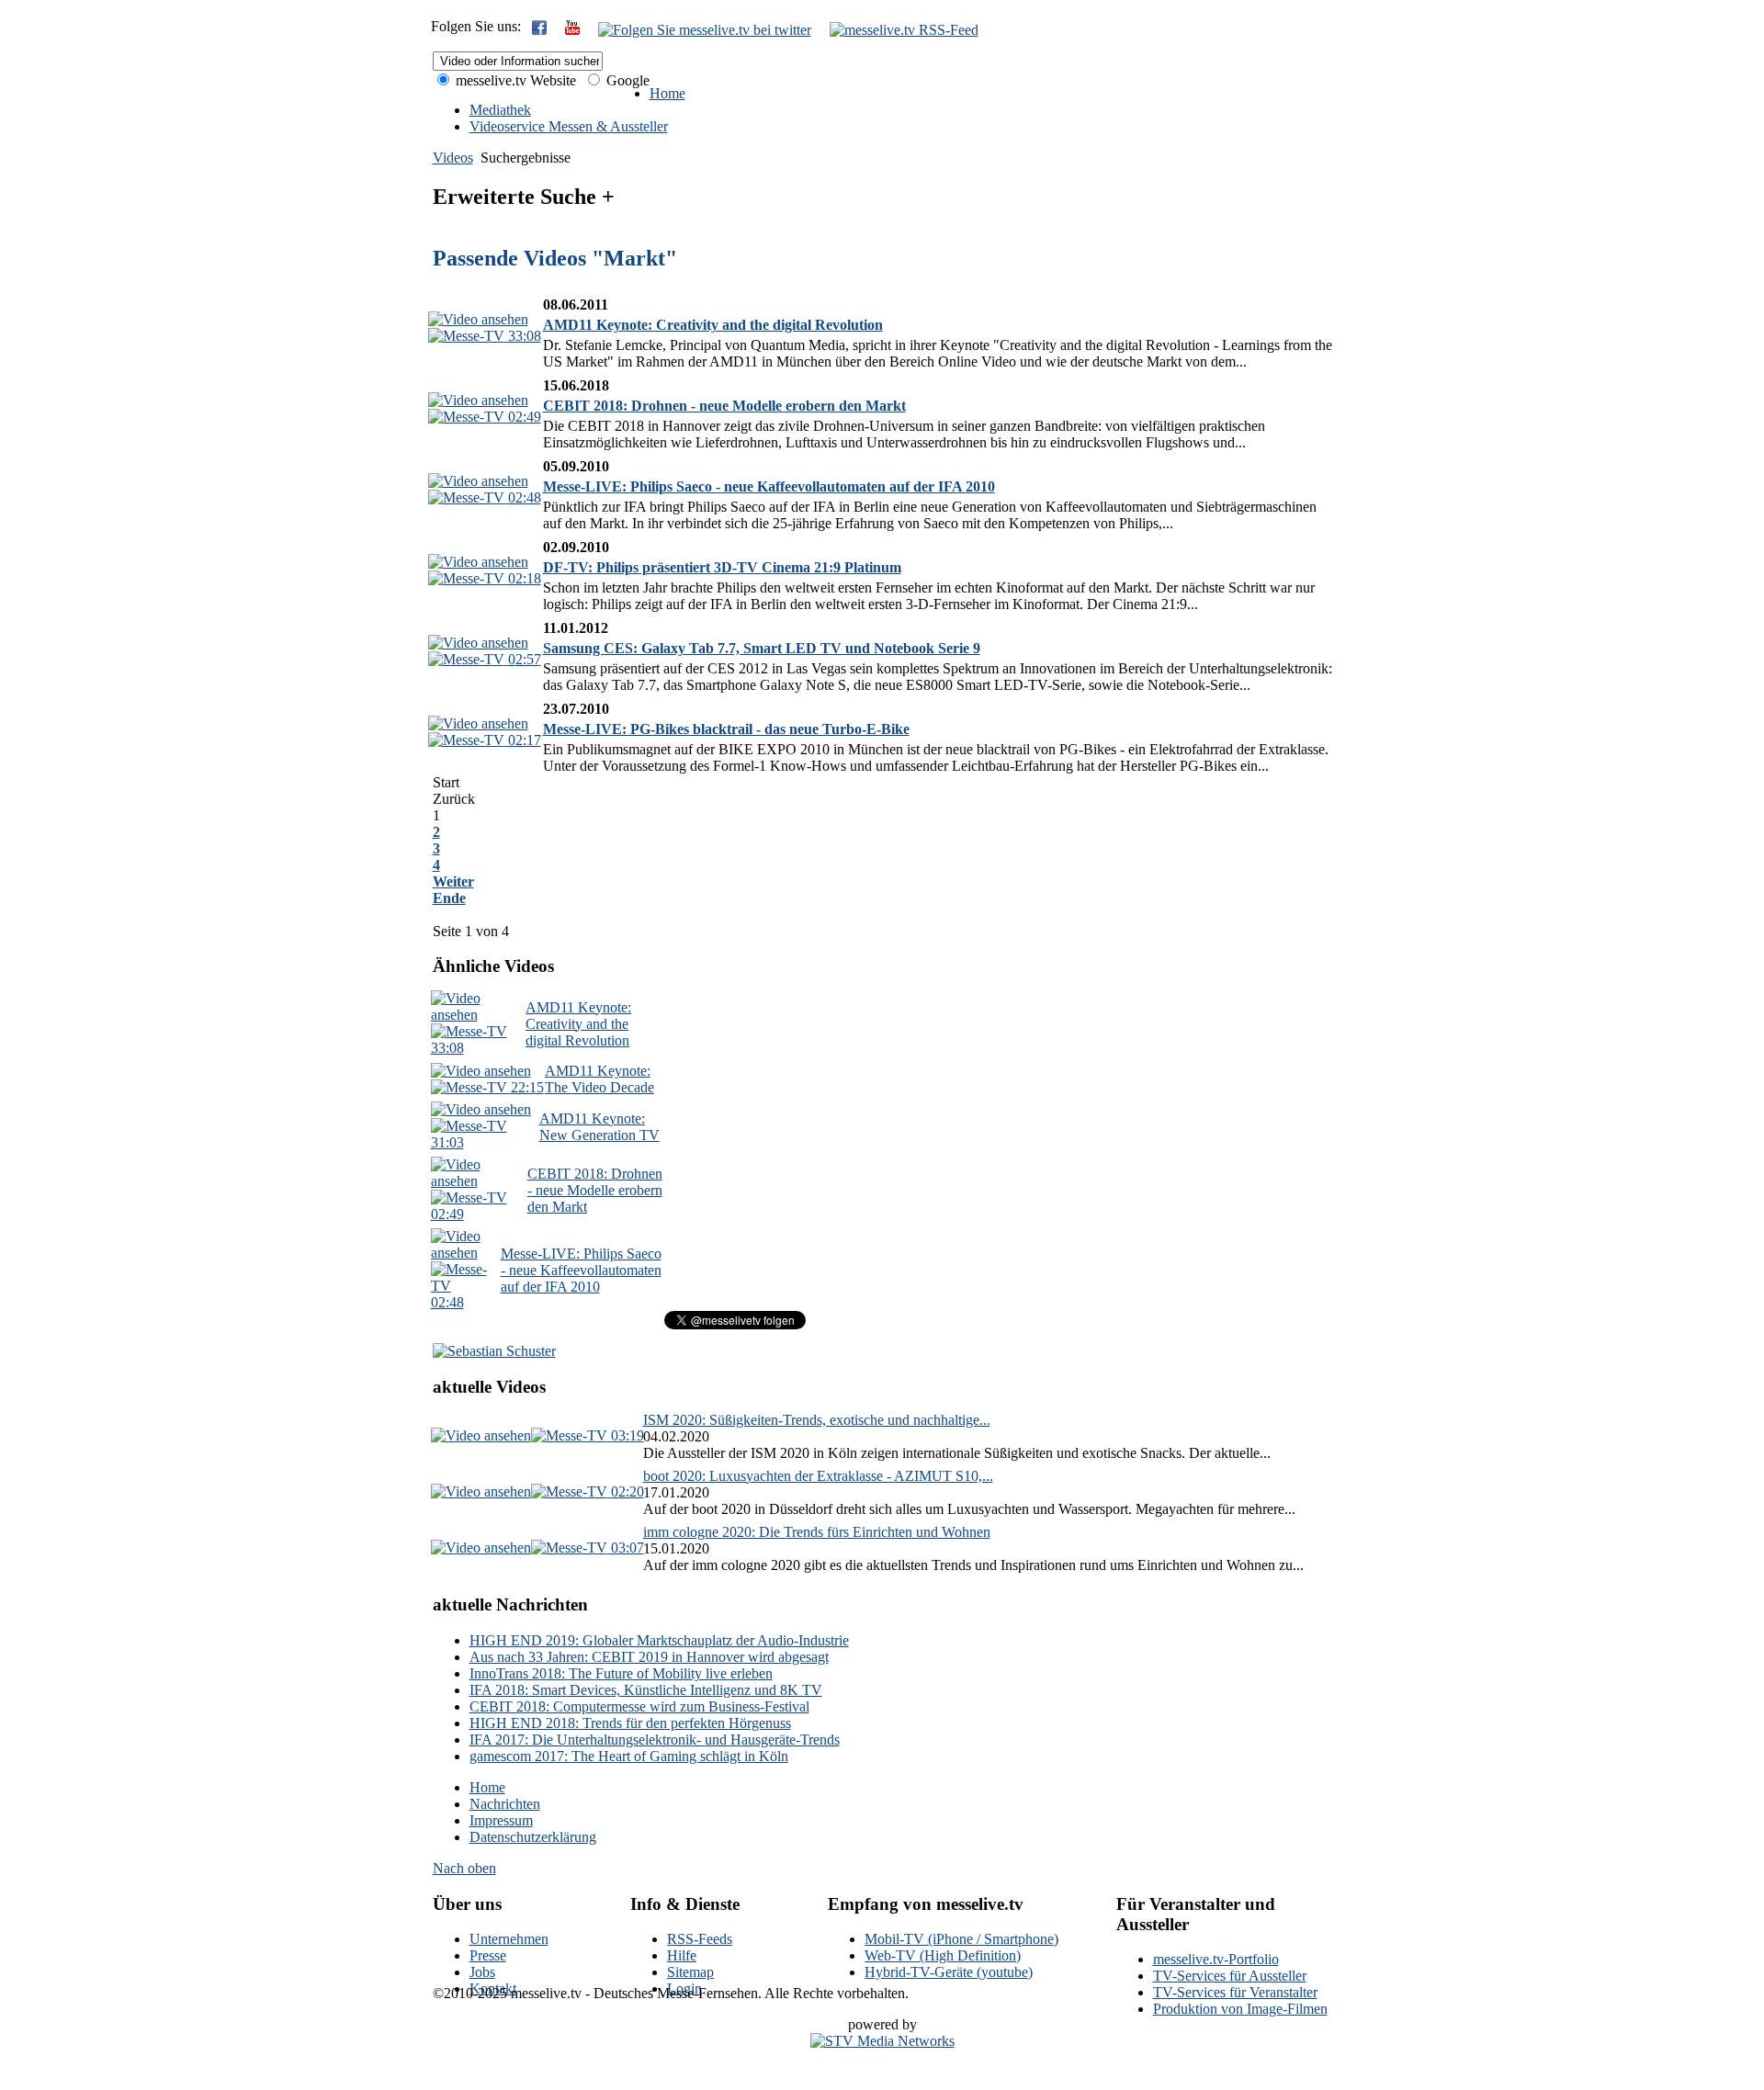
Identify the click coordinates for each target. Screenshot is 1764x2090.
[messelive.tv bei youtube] (572, 30)
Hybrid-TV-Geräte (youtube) (949, 1972)
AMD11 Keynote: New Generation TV (599, 1127)
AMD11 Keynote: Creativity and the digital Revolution (713, 325)
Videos (453, 158)
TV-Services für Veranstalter (1235, 1992)
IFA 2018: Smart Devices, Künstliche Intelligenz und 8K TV (646, 1690)
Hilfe (682, 1955)
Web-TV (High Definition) (943, 1955)
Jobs (482, 1972)
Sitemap (690, 1972)
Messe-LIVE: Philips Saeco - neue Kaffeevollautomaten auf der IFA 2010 (769, 486)
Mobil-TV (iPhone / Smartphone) (961, 1939)
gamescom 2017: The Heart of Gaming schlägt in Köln (629, 1756)
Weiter (453, 881)
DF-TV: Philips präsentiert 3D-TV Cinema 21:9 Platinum (722, 567)
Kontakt (493, 1988)
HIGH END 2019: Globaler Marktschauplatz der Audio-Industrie (659, 1640)
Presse (488, 1955)
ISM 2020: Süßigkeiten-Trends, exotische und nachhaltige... (817, 1420)
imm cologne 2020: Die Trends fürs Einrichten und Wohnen (817, 1532)
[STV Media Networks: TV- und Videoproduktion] (882, 2041)
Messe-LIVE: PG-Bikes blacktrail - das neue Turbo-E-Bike (726, 729)
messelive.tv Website (514, 80)
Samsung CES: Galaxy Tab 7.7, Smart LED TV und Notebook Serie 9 (762, 648)
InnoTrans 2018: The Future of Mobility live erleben (621, 1673)
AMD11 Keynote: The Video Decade (599, 1079)
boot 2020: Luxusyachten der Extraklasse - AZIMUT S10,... (818, 1476)
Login (684, 1988)
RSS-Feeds (700, 1939)
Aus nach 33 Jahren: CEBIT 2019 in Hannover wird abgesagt (649, 1657)
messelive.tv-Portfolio (1216, 1959)
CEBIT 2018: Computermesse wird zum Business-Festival (639, 1706)
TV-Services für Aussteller (1230, 1976)
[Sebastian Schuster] (494, 1351)
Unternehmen (509, 1939)
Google (626, 80)
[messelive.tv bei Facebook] (539, 30)
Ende (449, 898)
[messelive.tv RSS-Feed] (904, 30)
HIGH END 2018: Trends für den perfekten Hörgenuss (630, 1723)
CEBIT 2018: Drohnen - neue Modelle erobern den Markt (724, 406)
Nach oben (464, 1868)
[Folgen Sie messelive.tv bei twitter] (705, 30)
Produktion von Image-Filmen (1240, 2009)
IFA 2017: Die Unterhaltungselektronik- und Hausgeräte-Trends (655, 1740)
